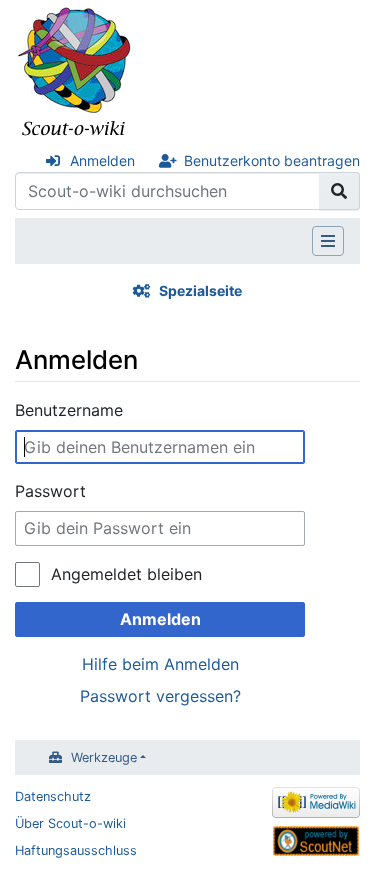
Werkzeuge (104, 757)
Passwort (50, 491)
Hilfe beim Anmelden (160, 664)
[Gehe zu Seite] (339, 191)
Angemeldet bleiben (126, 574)
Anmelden (102, 160)
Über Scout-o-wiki (70, 823)
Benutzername (69, 410)
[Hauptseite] (75, 73)
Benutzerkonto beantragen (272, 160)
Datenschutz (53, 796)
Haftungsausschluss (76, 850)
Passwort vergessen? (160, 696)
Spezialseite (200, 290)
